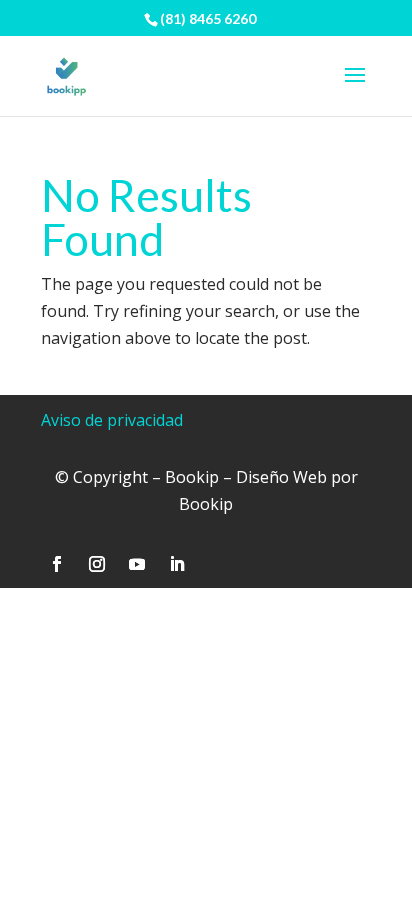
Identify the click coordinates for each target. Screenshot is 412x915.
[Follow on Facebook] (57, 564)
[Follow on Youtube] (137, 564)
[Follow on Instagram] (97, 564)
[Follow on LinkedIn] (177, 564)
